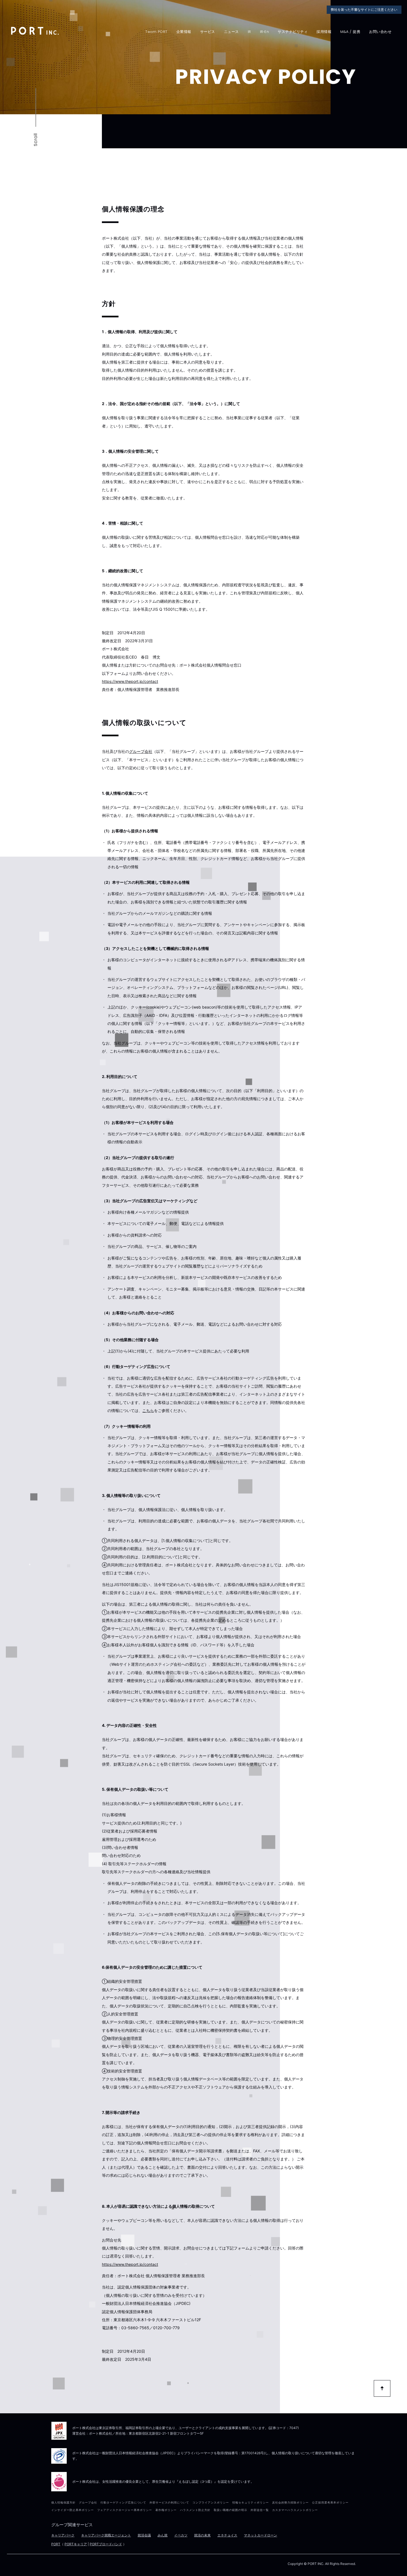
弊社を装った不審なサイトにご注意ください (364, 10)
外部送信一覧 (260, 2510)
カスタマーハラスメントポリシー (295, 2510)
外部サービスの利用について (169, 2502)
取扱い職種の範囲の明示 (230, 2510)
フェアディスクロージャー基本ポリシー (125, 2510)
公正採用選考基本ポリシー (330, 2502)
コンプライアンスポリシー (211, 2502)
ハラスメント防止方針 (195, 2510)
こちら (148, 1410)
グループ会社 (141, 751)
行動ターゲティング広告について (123, 2502)
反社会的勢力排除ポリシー (290, 2502)
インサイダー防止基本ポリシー (73, 2510)
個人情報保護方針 (63, 2502)
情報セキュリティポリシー (251, 2502)
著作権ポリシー (166, 2510)
